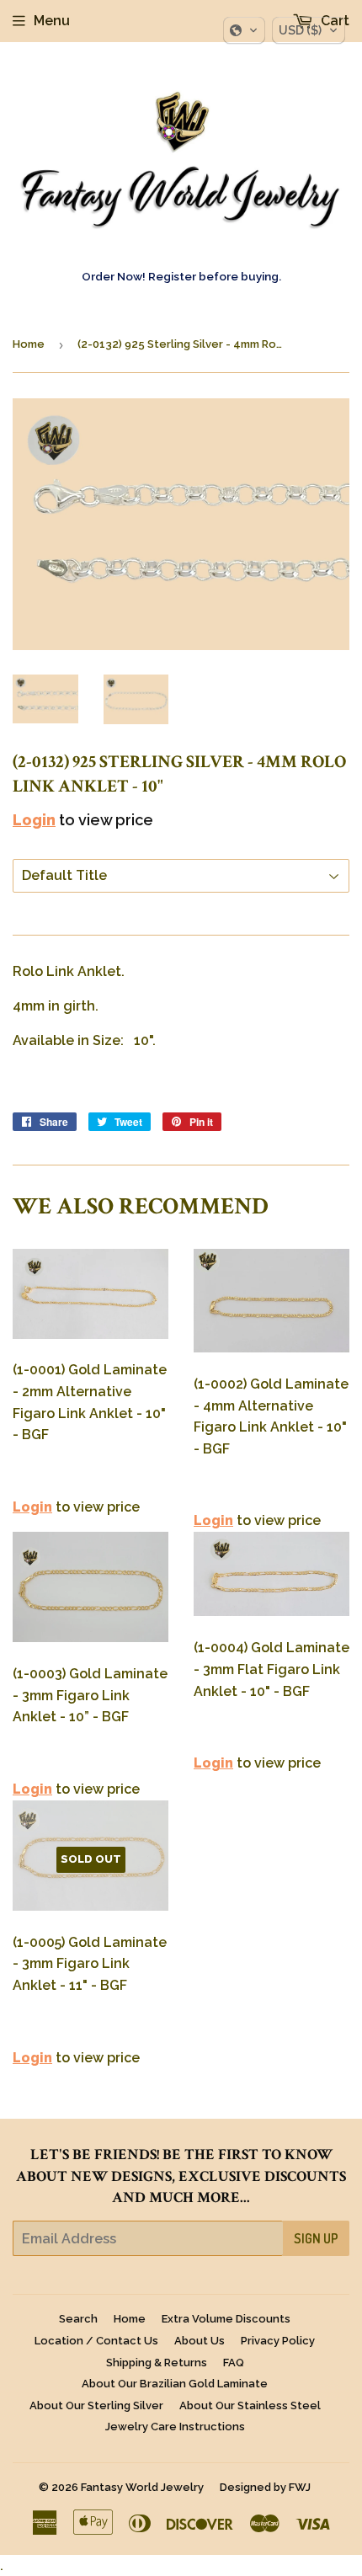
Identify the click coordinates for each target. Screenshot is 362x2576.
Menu (52, 21)
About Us (200, 2341)
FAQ (234, 2363)
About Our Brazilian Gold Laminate (175, 2384)
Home (29, 344)
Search (78, 2319)
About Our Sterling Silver (96, 2405)
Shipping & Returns (157, 2363)
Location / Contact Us (96, 2341)
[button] (244, 30)
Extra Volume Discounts (226, 2319)
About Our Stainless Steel (250, 2405)
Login (34, 820)
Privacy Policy (278, 2341)
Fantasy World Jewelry (142, 2487)
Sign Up (316, 2238)
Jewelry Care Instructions (175, 2427)
